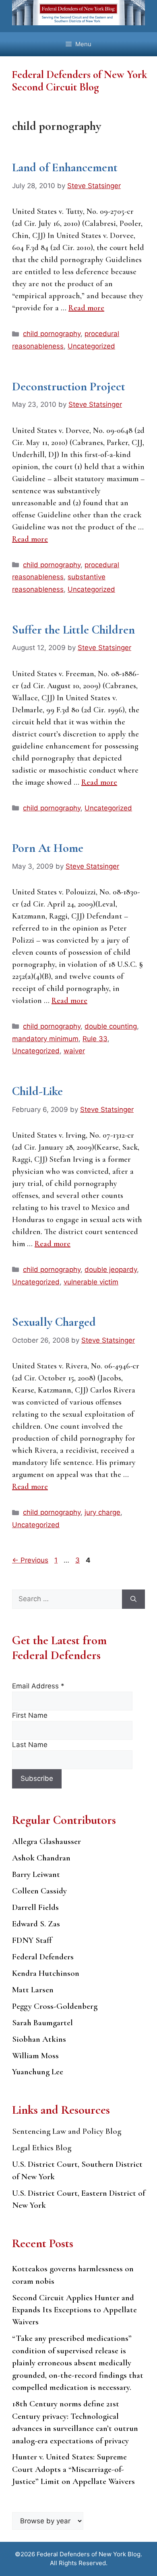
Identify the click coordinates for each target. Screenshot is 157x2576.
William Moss (35, 2056)
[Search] (133, 1599)
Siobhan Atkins (39, 2039)
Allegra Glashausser (46, 1841)
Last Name (30, 1745)
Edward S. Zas (36, 1924)
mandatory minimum (45, 1039)
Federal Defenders (43, 1957)
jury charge (102, 1512)
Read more (86, 308)
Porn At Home (48, 848)
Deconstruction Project (69, 387)
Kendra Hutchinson (46, 1973)
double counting (111, 1026)
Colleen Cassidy (39, 1891)
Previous (30, 1560)
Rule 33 (95, 1039)
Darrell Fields (35, 1907)
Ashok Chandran (41, 1858)
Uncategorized (91, 346)
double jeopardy (111, 1270)
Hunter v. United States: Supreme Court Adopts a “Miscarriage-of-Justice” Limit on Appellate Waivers (73, 2469)
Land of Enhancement (65, 167)
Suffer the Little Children (73, 630)
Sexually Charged (54, 1322)
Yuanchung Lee (38, 2072)
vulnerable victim (91, 1282)
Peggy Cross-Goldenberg (55, 2006)
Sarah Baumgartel (42, 2023)
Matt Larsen (33, 1990)
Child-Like (37, 1091)
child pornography (52, 334)
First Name (30, 1715)
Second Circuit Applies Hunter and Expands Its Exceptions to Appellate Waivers (74, 2310)
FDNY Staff (32, 1940)
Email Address (38, 1686)
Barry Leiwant (36, 1874)
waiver (74, 1051)
